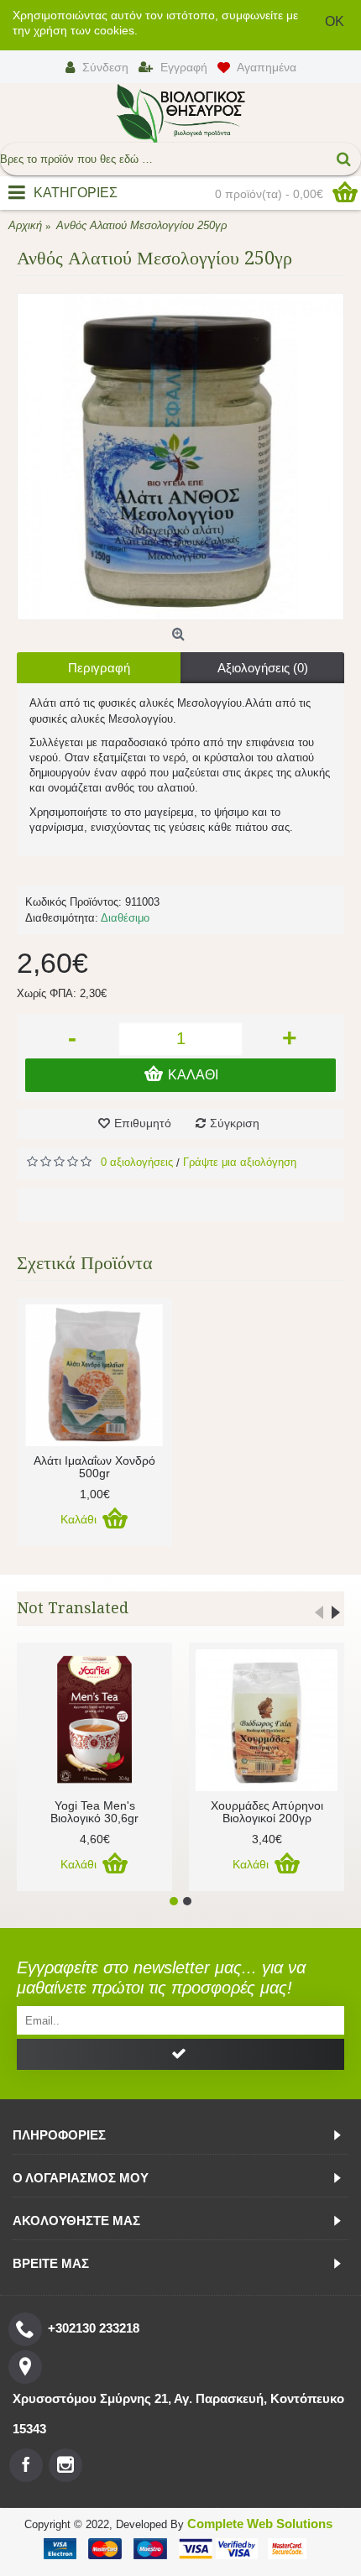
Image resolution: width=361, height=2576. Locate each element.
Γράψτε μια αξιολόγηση (240, 1162)
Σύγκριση (235, 1123)
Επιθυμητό (143, 1123)
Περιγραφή (99, 668)
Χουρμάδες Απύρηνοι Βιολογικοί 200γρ (267, 1812)
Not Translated (73, 1608)
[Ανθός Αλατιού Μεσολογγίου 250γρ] (180, 457)
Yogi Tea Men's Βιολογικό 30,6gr (94, 1812)
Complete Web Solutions (260, 2524)
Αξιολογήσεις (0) (263, 668)
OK (335, 21)
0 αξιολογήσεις (137, 1162)
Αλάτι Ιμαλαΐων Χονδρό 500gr (94, 1467)
